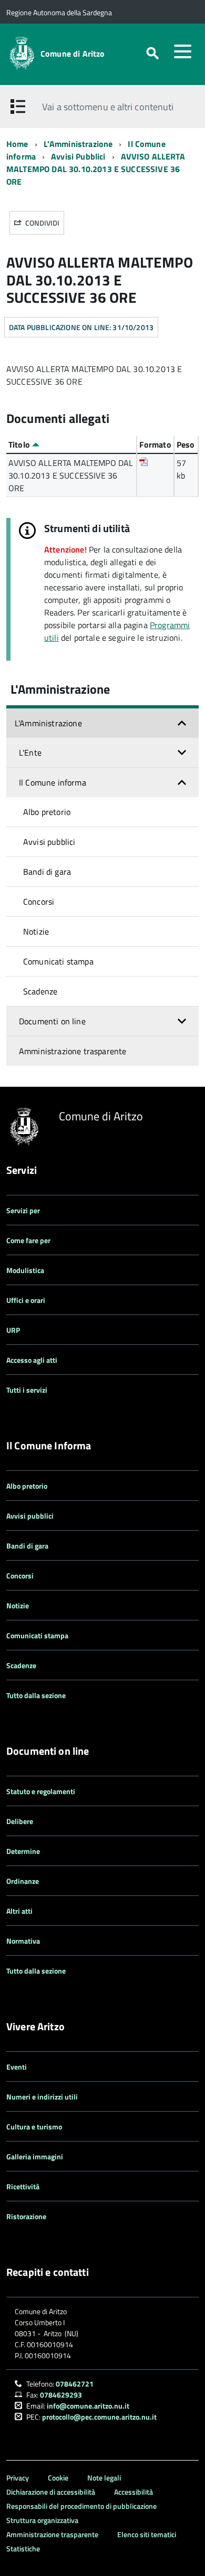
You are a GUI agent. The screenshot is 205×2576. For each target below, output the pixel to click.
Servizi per (23, 1210)
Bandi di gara (47, 872)
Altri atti (19, 1911)
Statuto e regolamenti (41, 1791)
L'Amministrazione (78, 144)
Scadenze (40, 991)
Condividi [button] (42, 223)
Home (17, 144)
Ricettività (23, 2186)
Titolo (20, 444)
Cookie (58, 2478)
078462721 (75, 2384)
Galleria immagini (35, 2156)
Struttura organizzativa (42, 2520)
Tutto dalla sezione (36, 1695)
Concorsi (39, 902)
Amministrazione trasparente (73, 1051)
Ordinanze (23, 1881)
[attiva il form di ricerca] (152, 53)
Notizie (36, 931)
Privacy (18, 2478)
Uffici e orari (26, 1300)
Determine (23, 1851)
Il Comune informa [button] (53, 782)
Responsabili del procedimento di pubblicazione (81, 2506)
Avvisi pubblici (49, 842)
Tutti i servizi (27, 1390)
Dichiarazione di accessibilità (51, 2492)
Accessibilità (134, 2492)
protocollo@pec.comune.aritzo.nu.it (99, 2417)
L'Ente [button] (30, 752)
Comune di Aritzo (73, 54)
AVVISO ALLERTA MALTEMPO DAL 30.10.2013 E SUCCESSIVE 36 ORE (96, 169)
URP (13, 1330)
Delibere (20, 1821)
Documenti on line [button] (52, 1021)
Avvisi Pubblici (78, 156)
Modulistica (25, 1270)
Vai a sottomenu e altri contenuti (108, 107)
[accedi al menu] (182, 51)
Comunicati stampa (58, 961)
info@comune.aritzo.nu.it (88, 2406)
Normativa (23, 1941)
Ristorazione (26, 2216)
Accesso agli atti (32, 1360)
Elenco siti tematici (147, 2534)
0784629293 (61, 2395)
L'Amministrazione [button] (48, 723)
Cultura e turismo (34, 2127)
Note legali (104, 2478)
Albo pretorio (47, 812)
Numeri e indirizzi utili (42, 2097)
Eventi (17, 2067)
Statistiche (23, 2548)
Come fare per (28, 1240)
